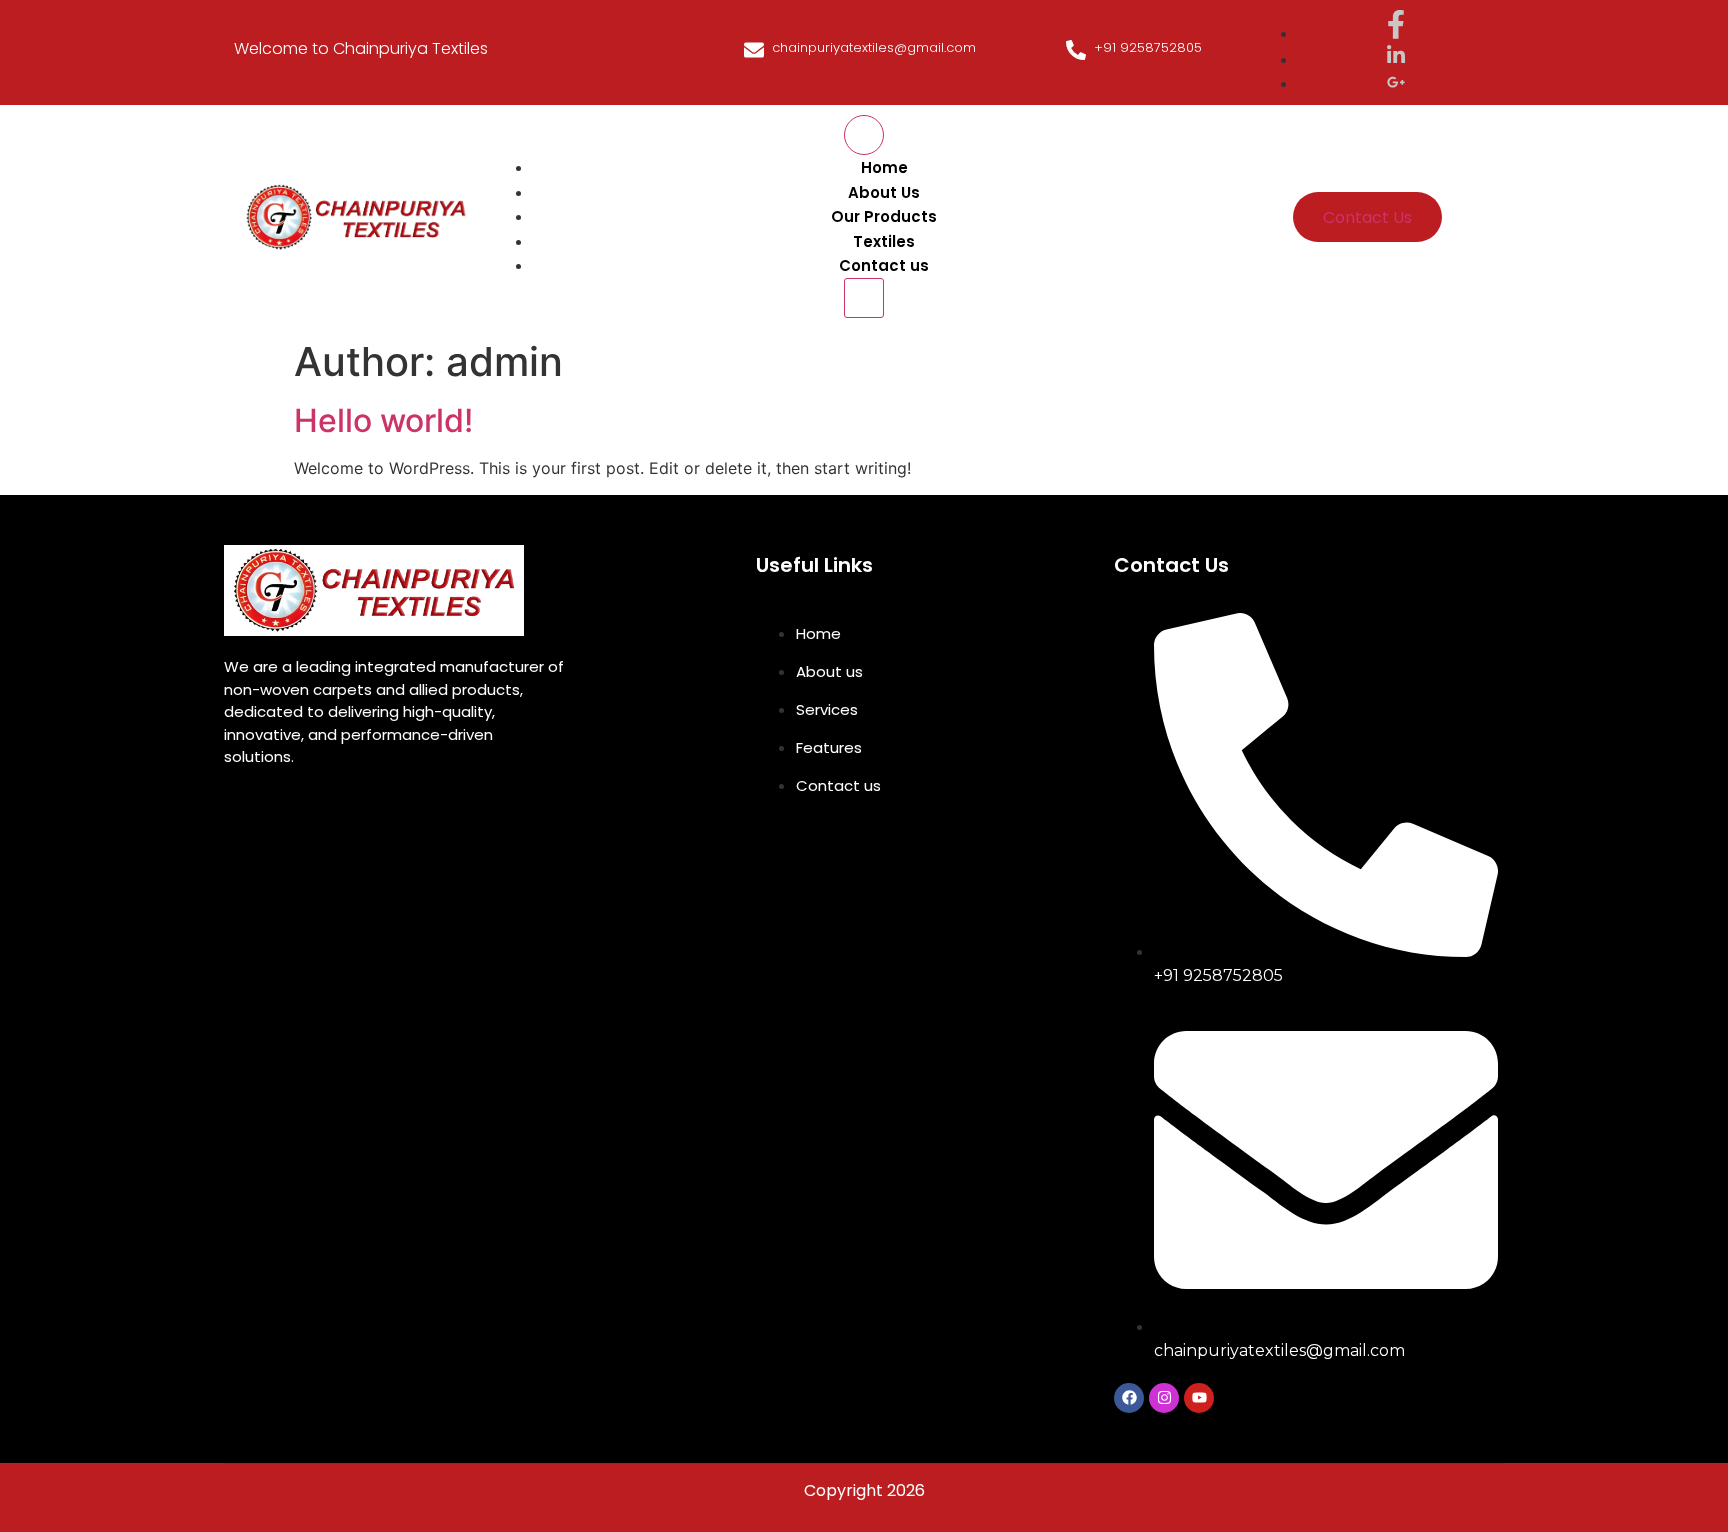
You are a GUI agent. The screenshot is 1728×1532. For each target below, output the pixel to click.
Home (884, 167)
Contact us (884, 265)
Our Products (884, 216)
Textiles (884, 241)
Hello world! (383, 420)
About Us (884, 192)
